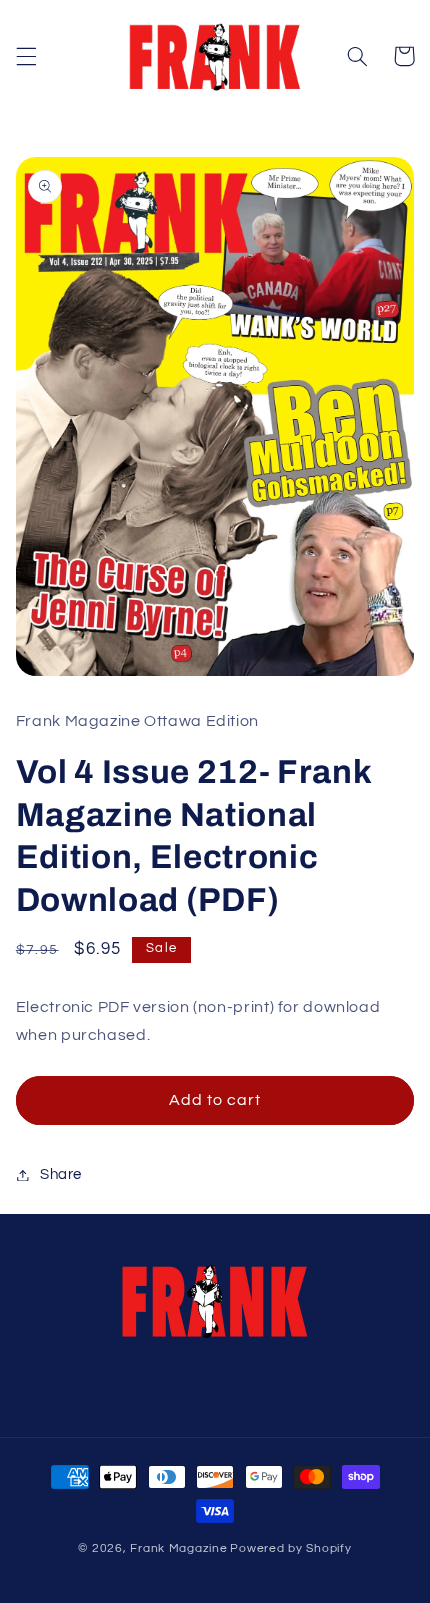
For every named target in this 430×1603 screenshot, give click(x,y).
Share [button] (61, 1174)
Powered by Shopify (290, 1548)
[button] (26, 56)
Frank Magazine (178, 1548)
